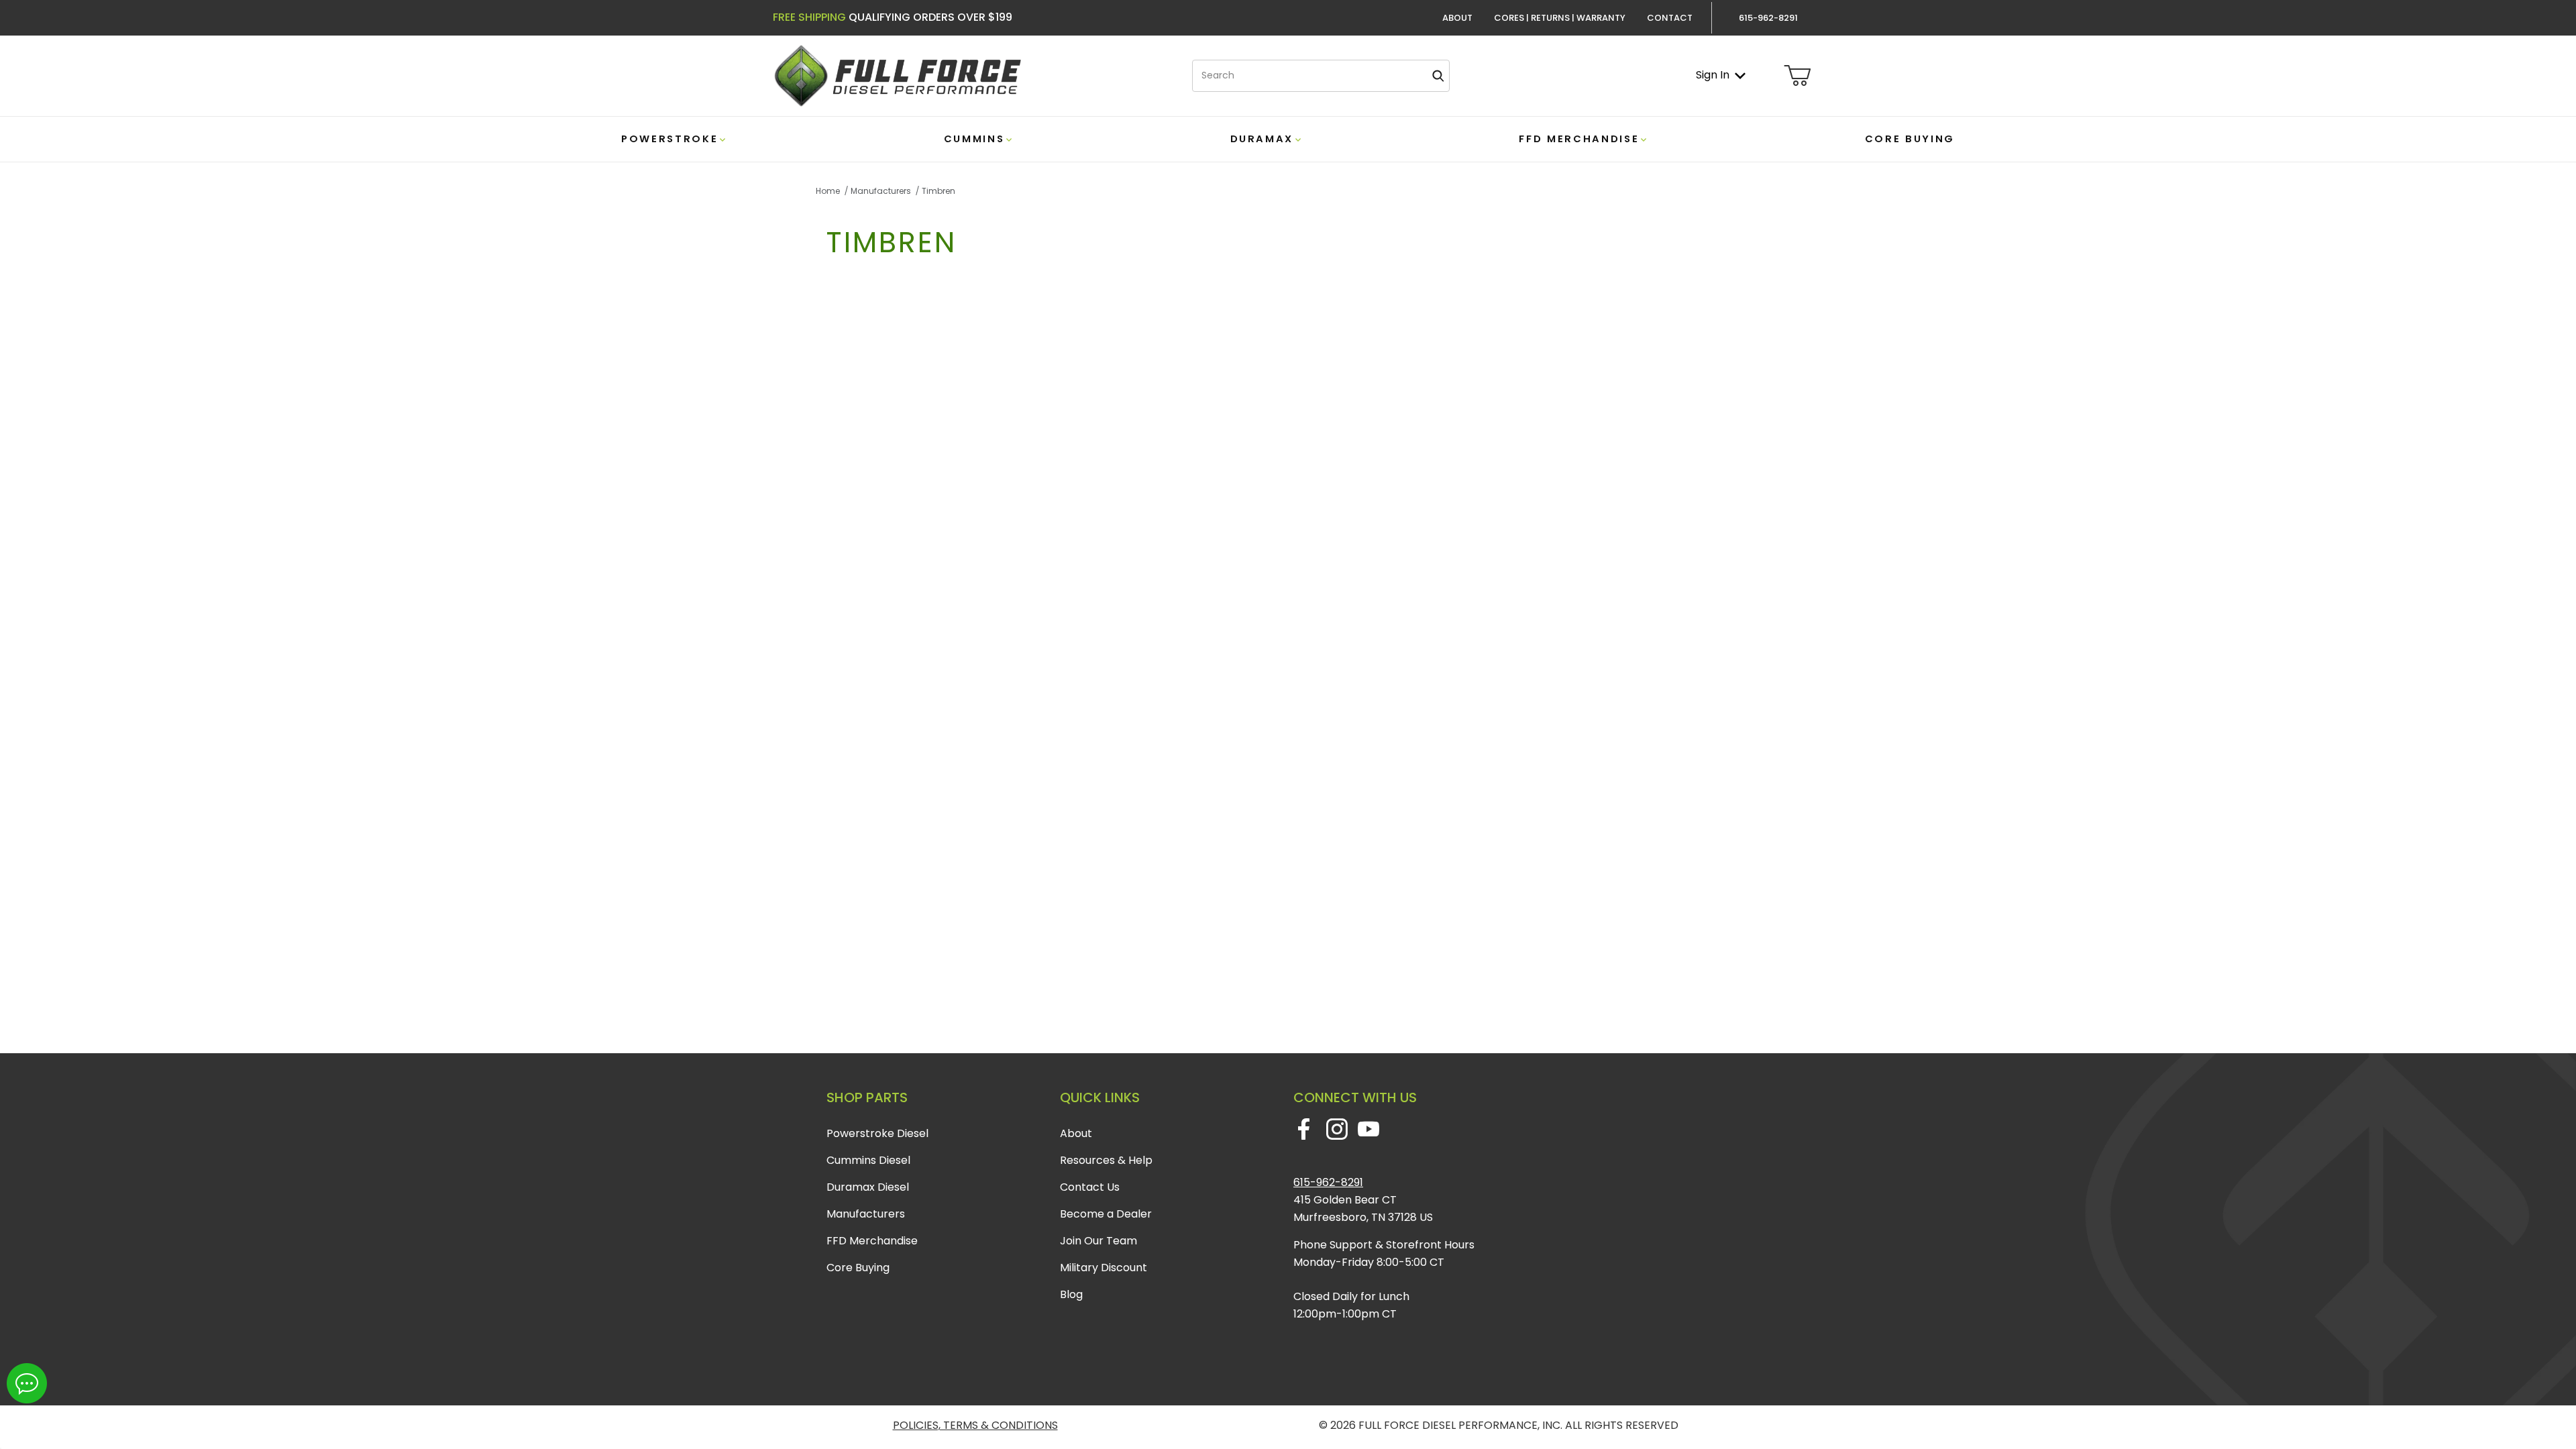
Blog (1071, 1294)
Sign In (1713, 75)
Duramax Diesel (868, 1187)
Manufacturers (866, 1214)
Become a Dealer (1106, 1214)
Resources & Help (1106, 1160)
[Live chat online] (27, 1383)
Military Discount (1104, 1268)
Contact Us (1090, 1187)
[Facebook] (1304, 1129)
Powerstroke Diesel (877, 1133)
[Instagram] (1337, 1129)
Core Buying (858, 1268)
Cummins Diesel (868, 1160)
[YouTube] (1368, 1129)
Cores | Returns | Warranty (1560, 18)
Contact (1670, 18)
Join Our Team (1098, 1241)
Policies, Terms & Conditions (975, 1425)
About (1457, 18)
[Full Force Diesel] (897, 75)
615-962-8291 (1328, 1182)
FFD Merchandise (872, 1241)
